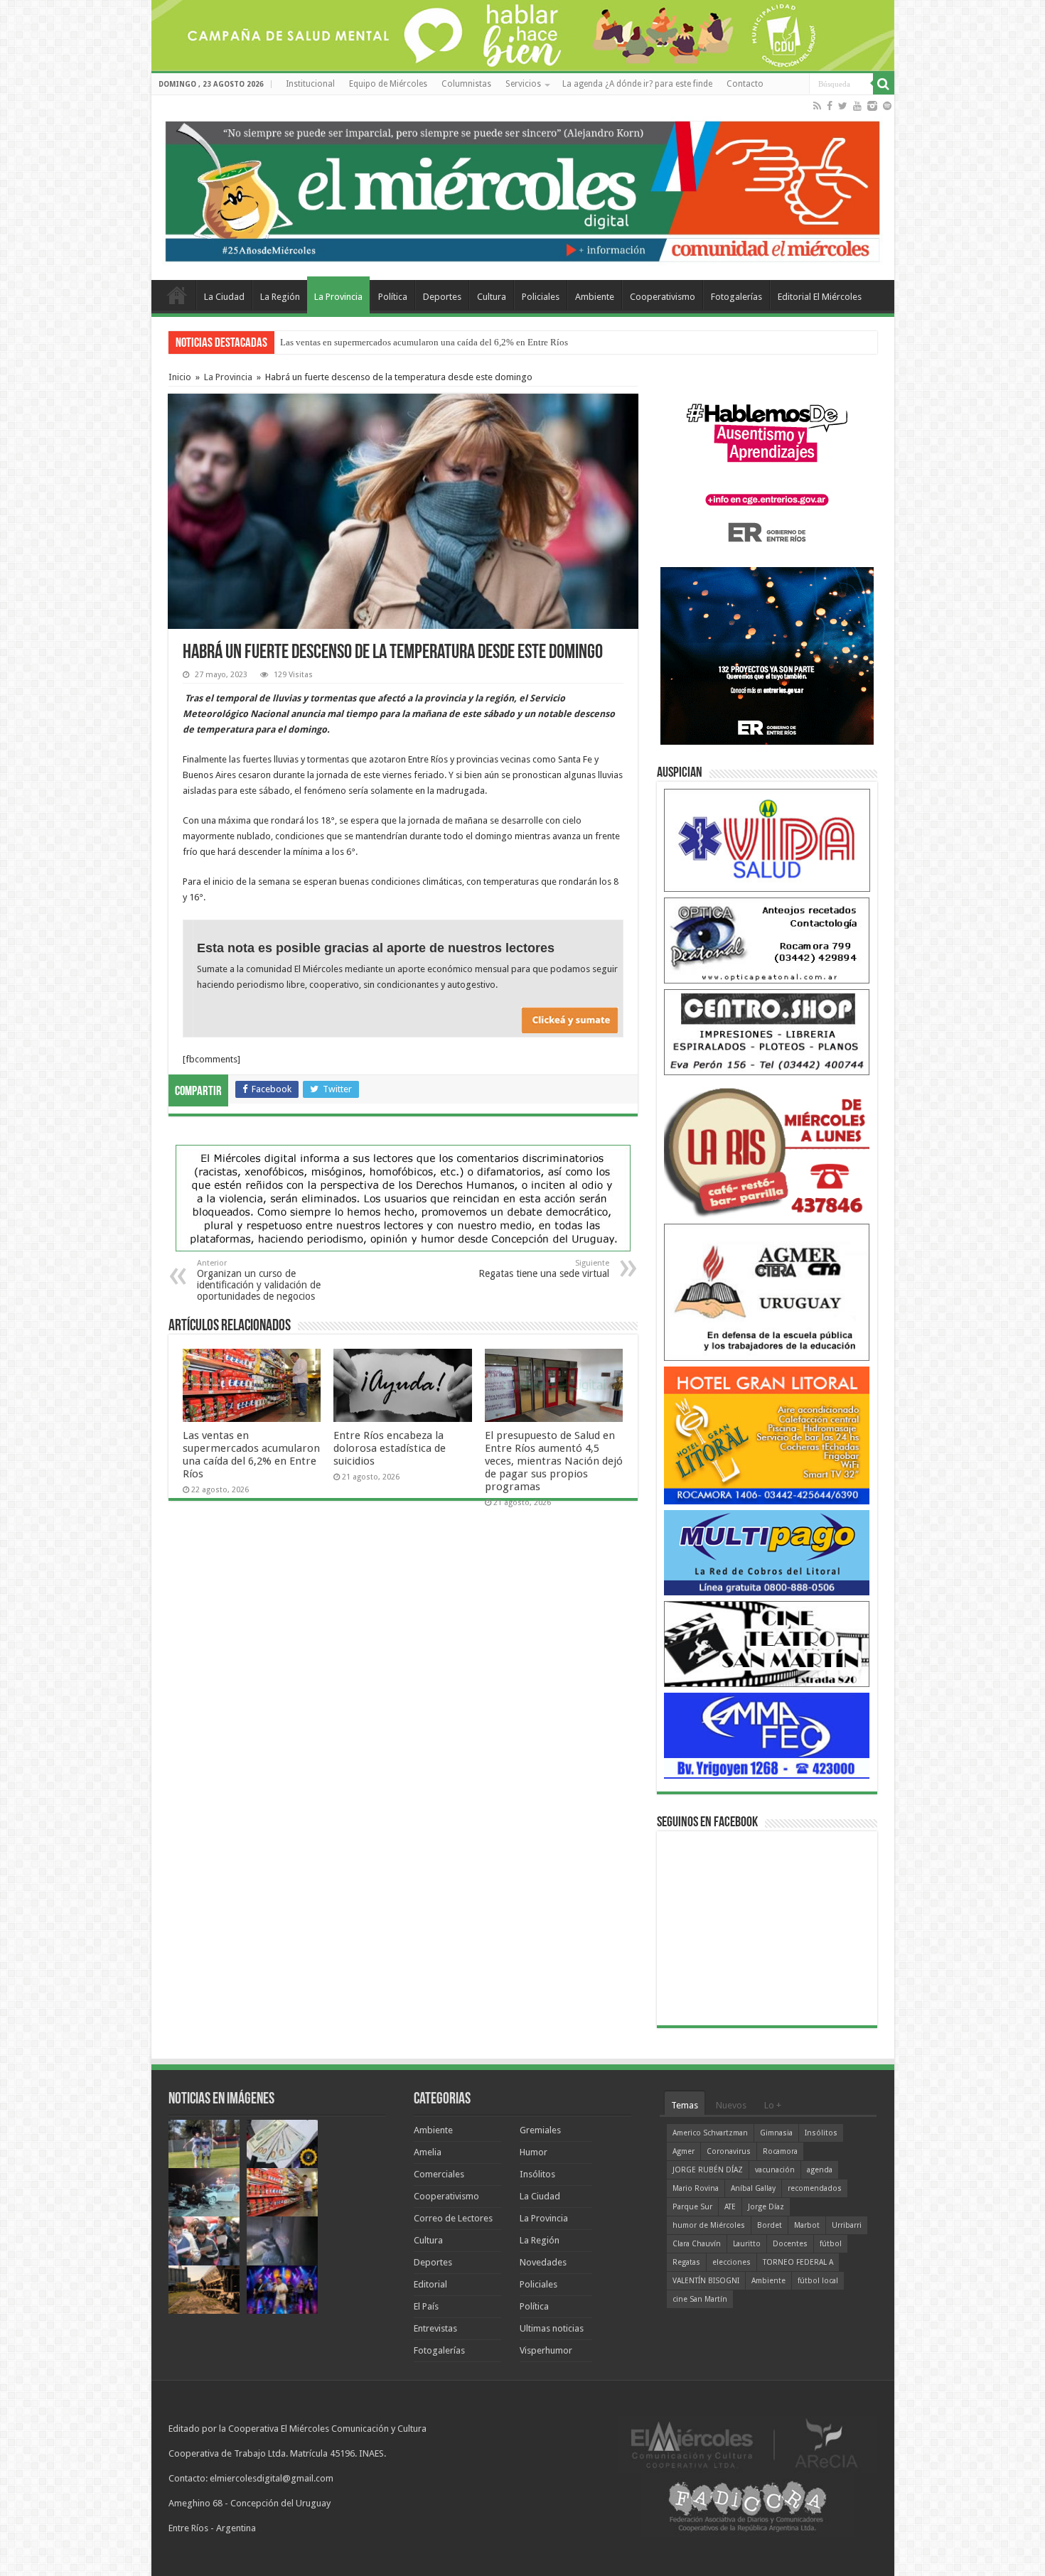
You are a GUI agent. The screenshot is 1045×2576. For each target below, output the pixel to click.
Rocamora (780, 2151)
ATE (730, 2207)
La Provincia (338, 297)
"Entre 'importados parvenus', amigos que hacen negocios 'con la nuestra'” (421, 342)
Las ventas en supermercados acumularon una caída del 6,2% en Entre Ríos (251, 1455)
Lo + (773, 2105)
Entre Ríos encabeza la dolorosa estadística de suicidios (390, 1448)
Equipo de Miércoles (388, 84)
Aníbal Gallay (753, 2188)
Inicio (180, 377)
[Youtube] (857, 106)
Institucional (310, 84)
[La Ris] (767, 1149)
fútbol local (818, 2281)
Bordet (770, 2225)
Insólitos (537, 2174)
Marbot (807, 2225)
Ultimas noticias (552, 2328)
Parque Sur (692, 2207)
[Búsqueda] (884, 84)
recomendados (815, 2188)
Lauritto (747, 2244)
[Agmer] (767, 1292)
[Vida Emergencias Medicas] (767, 840)
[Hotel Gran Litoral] (767, 1434)
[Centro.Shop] (767, 1031)
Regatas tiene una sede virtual (544, 1269)
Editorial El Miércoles (820, 297)
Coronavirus (729, 2151)
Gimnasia (776, 2133)
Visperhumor (546, 2350)
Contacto (745, 84)
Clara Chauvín (697, 2244)
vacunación (775, 2170)
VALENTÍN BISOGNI (706, 2281)
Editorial (430, 2284)
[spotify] (887, 106)
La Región (280, 297)
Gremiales (540, 2130)
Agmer (684, 2151)
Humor (534, 2152)
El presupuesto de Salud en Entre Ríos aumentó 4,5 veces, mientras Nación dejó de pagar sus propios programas (554, 1461)
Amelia (428, 2152)
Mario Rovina (696, 2188)
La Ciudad (224, 297)
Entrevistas (435, 2328)
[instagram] (872, 106)
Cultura (492, 297)
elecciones (731, 2262)
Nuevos (731, 2105)
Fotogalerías (736, 297)
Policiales (541, 297)
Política (393, 297)
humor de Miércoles (709, 2225)
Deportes (442, 297)
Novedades (543, 2262)
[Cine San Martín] (767, 1643)
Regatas (686, 2262)
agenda (820, 2170)
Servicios (523, 84)
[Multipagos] (767, 1552)
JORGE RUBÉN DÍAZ (708, 2170)
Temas (685, 2105)
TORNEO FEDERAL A (798, 2262)
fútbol (831, 2244)
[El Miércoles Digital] (523, 188)
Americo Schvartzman (710, 2133)
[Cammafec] (767, 1735)
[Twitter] (843, 106)
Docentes (790, 2244)
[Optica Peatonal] (767, 940)
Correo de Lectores (453, 2218)
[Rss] (817, 106)
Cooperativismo (663, 297)
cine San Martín (700, 2299)
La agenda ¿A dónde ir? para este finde (637, 84)
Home (177, 295)
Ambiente (595, 297)
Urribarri (847, 2225)
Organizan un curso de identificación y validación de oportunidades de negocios (259, 1280)
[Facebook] (830, 106)
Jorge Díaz (766, 2207)
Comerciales (439, 2174)
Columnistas (466, 84)
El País (426, 2306)
